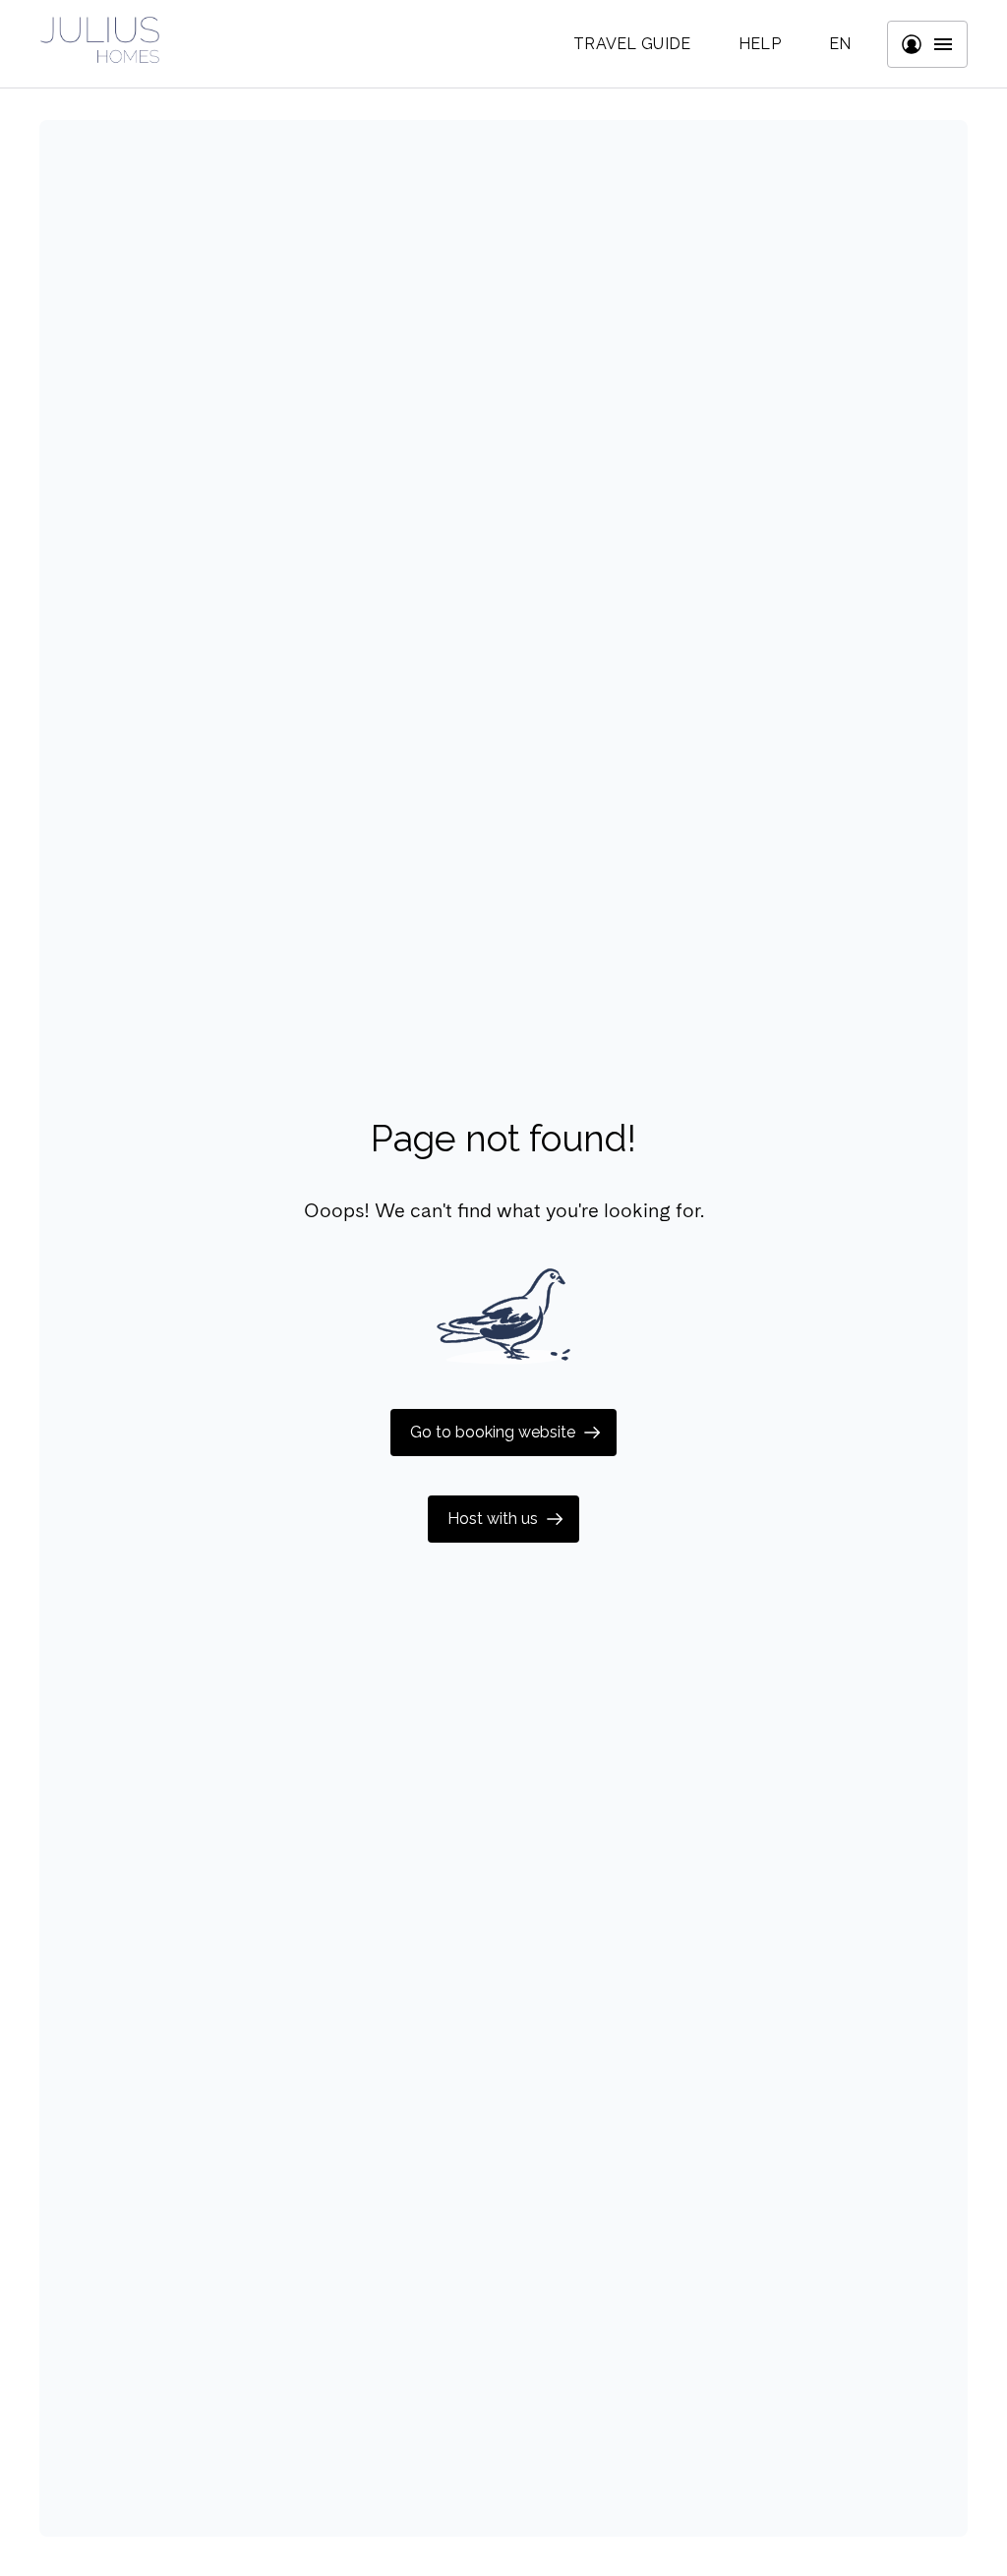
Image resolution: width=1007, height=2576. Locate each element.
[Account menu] (927, 44)
